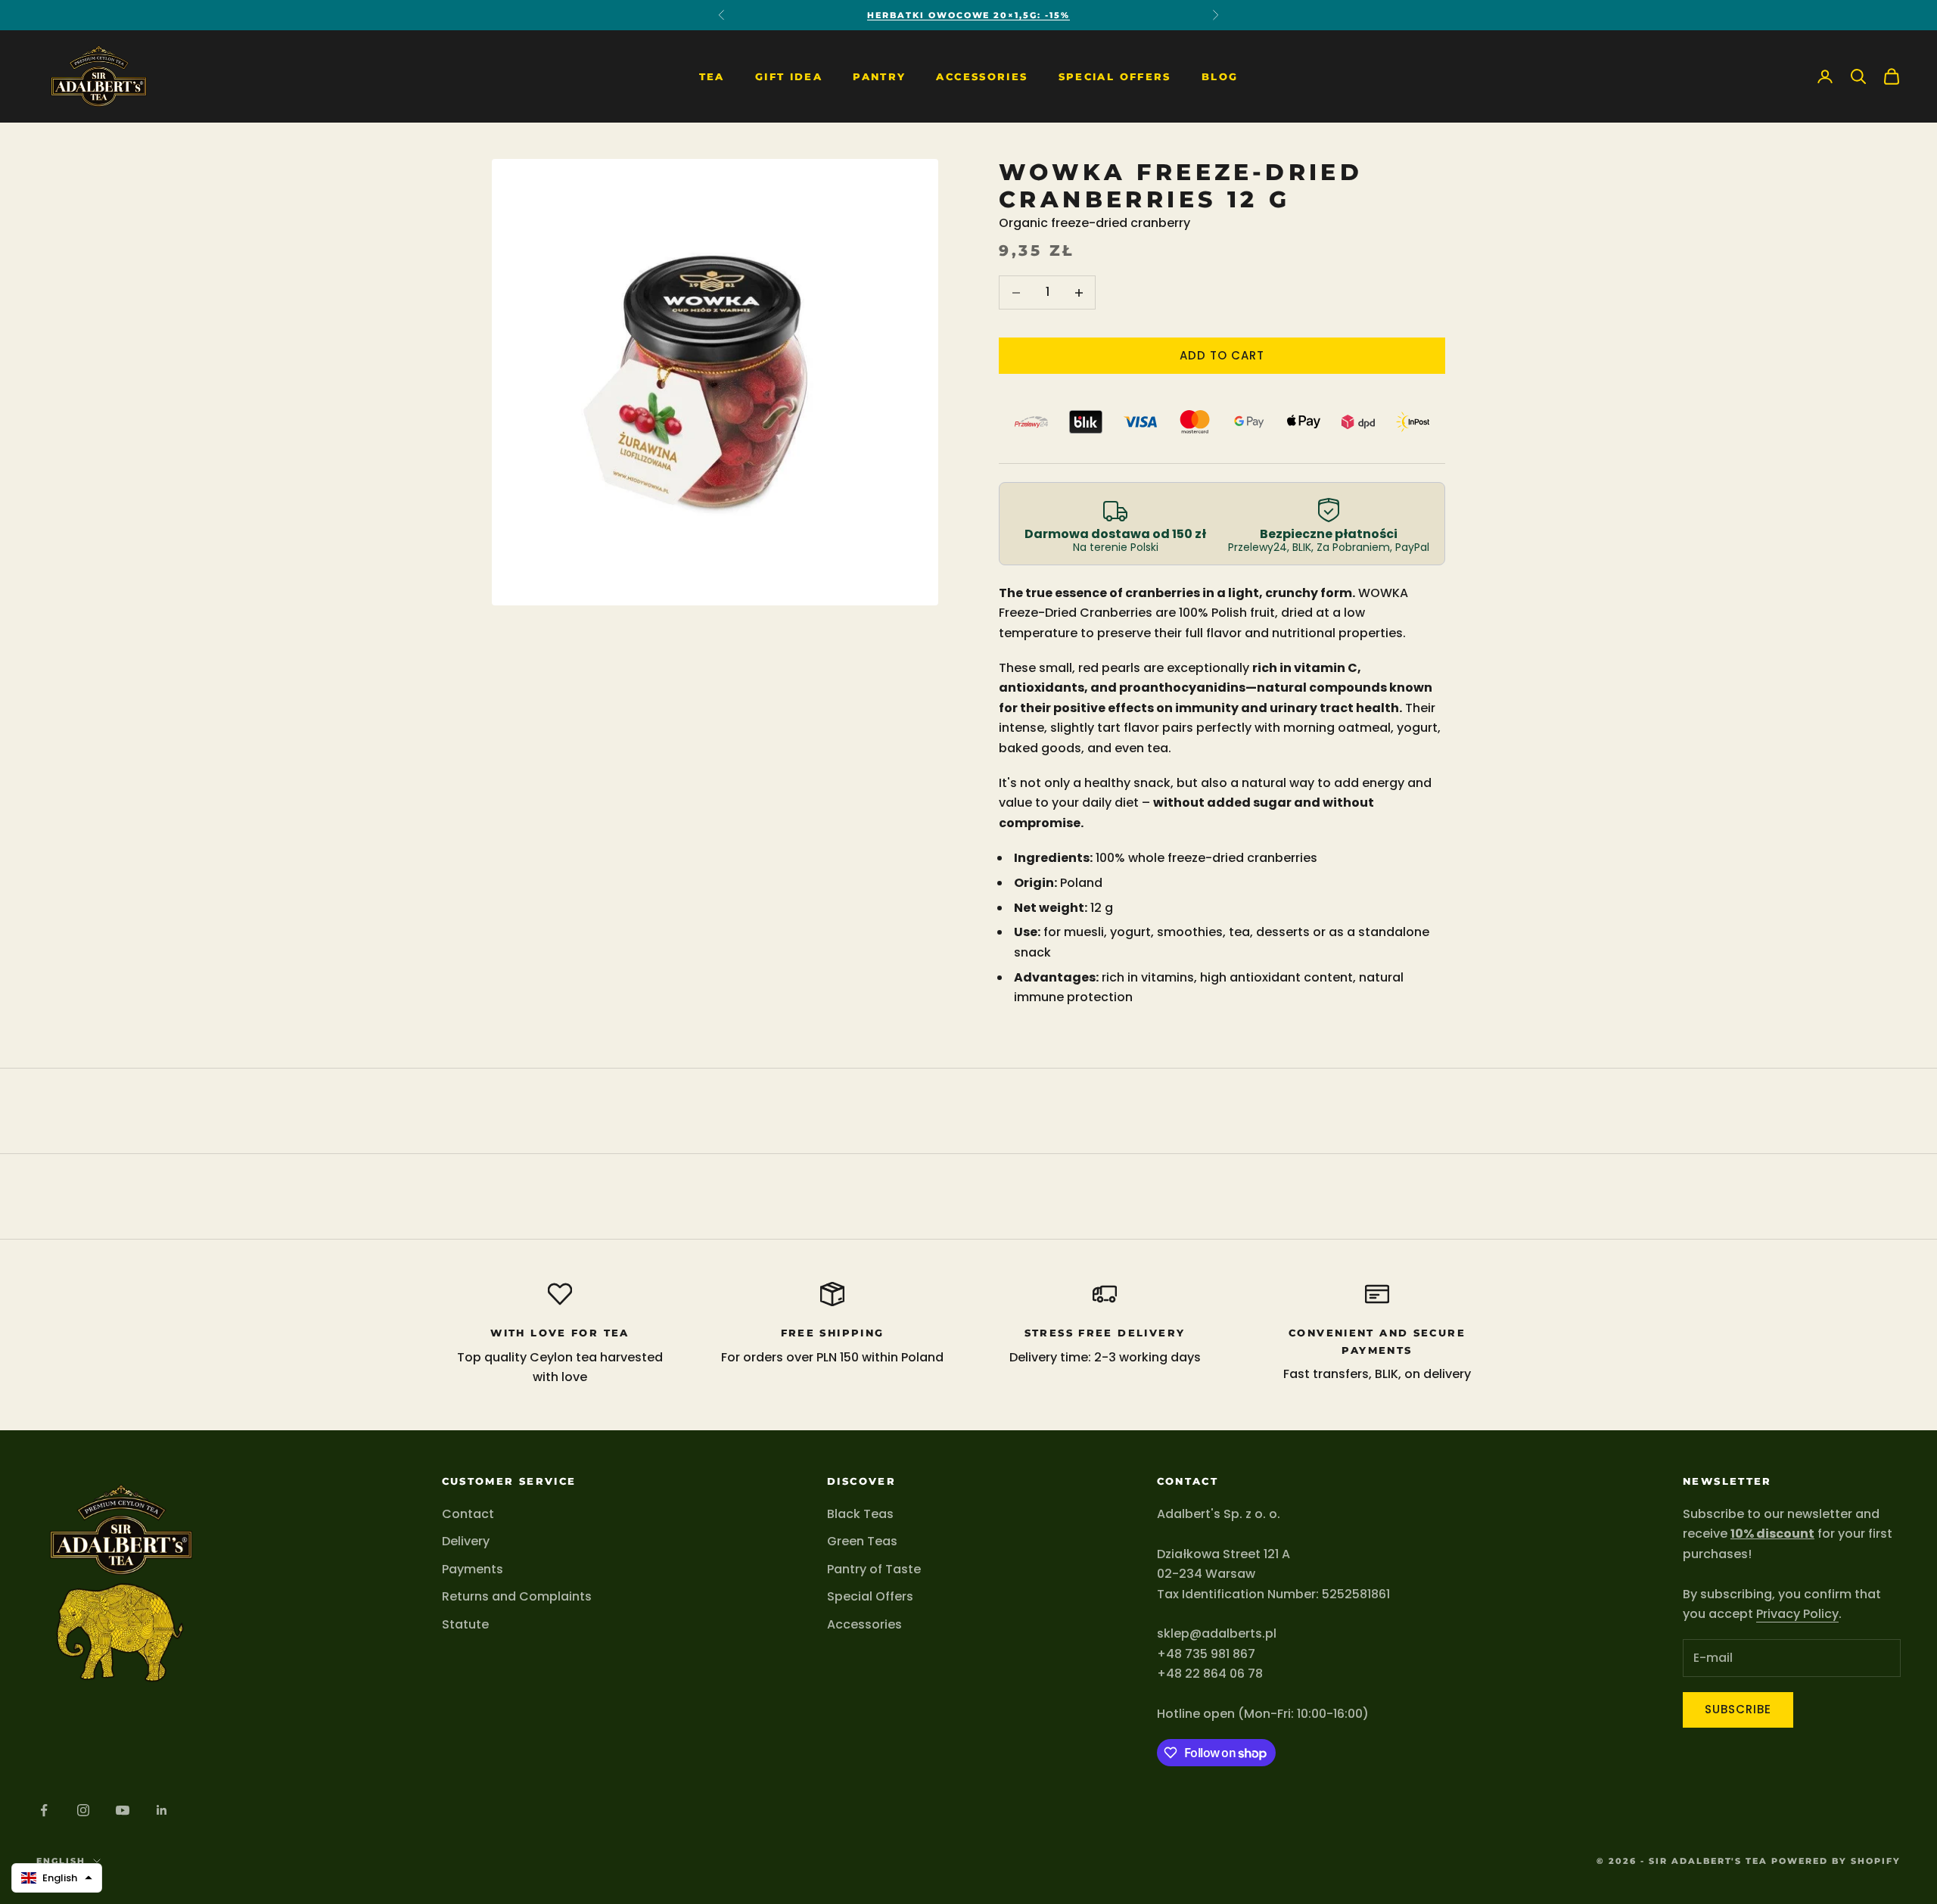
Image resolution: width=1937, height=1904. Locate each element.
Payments (473, 1569)
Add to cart (1222, 355)
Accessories (982, 76)
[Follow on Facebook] (44, 1810)
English (61, 1861)
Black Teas (860, 1514)
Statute (465, 1624)
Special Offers (1115, 76)
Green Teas (862, 1541)
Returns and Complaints (517, 1596)
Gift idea (789, 76)
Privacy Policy (1797, 1614)
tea (712, 76)
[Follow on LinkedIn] (162, 1810)
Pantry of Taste (874, 1569)
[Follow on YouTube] (123, 1810)
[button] (57, 1878)
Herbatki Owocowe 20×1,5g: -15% (968, 15)
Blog (1220, 76)
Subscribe (1738, 1709)
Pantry (879, 76)
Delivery (466, 1541)
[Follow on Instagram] (83, 1810)
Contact (468, 1514)
